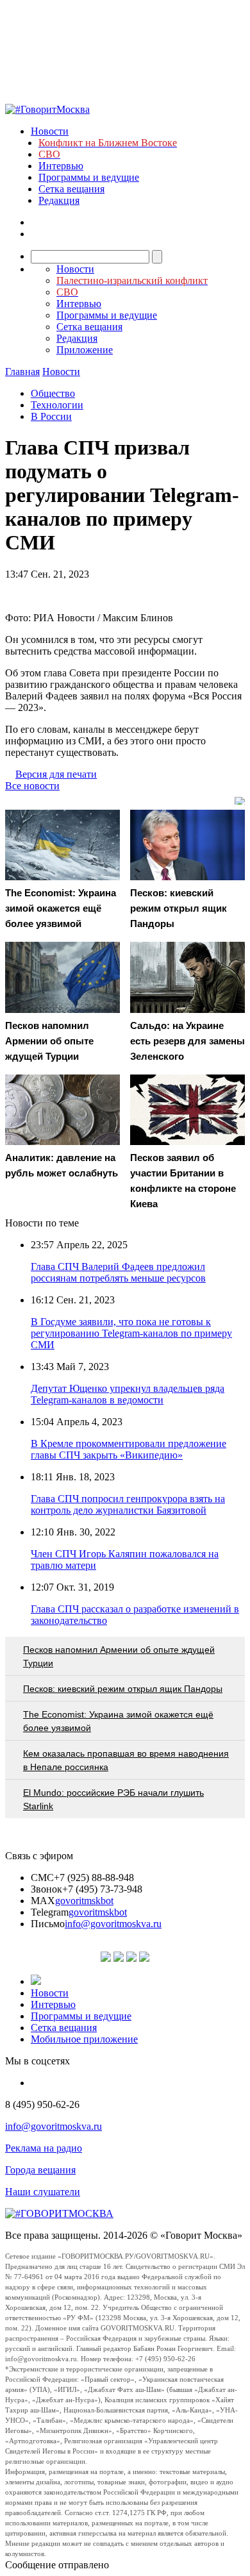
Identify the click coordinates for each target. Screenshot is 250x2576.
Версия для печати (56, 774)
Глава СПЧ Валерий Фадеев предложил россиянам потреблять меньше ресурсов (118, 1272)
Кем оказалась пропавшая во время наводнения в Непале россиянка (126, 1760)
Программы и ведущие (89, 177)
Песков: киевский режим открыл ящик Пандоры (123, 1689)
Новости (50, 131)
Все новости (32, 786)
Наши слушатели (43, 2192)
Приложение (85, 350)
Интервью (61, 166)
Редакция (59, 200)
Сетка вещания (71, 189)
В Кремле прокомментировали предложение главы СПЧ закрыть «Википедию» (129, 1449)
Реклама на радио (44, 2148)
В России (51, 416)
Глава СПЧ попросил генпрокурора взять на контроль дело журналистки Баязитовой (128, 1504)
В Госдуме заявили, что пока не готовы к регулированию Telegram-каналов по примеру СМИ (131, 1333)
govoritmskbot (84, 1901)
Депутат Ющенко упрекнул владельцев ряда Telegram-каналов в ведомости (128, 1394)
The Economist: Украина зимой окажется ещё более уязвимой (118, 1721)
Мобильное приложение (84, 2039)
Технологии (57, 405)
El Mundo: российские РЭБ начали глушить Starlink (113, 1799)
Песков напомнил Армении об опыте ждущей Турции (119, 1656)
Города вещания (40, 2170)
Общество (53, 393)
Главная (22, 372)
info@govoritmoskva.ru (113, 1924)
